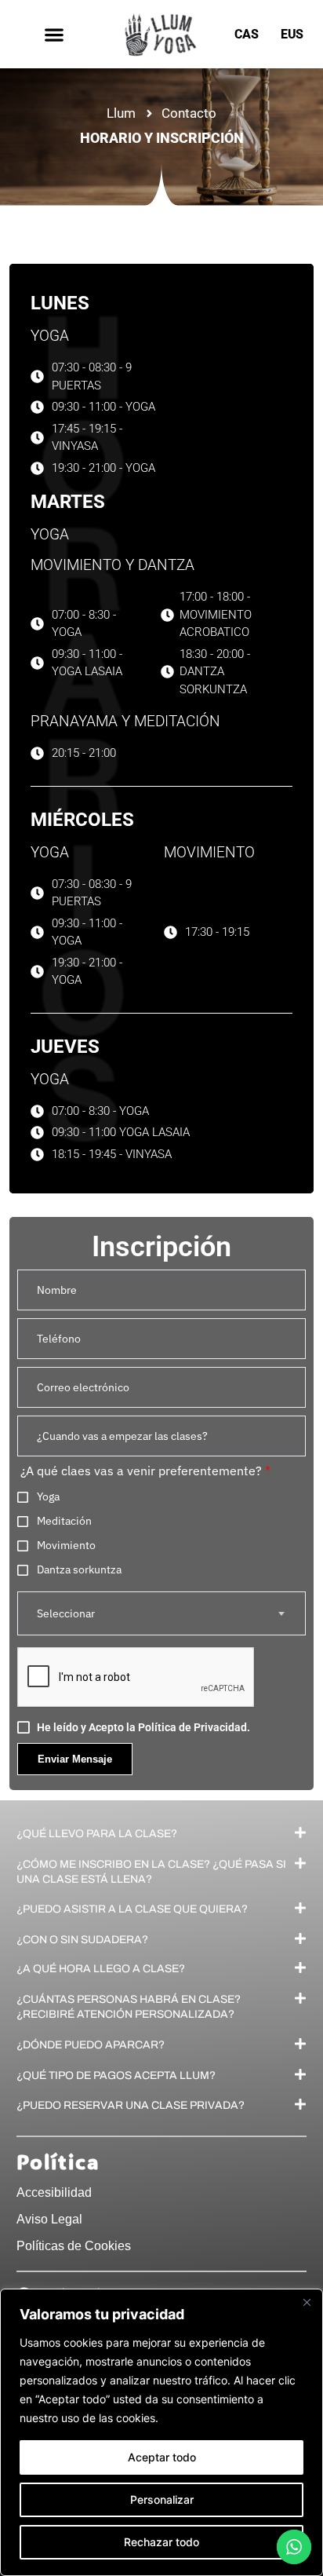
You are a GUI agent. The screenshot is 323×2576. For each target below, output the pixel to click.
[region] (161, 2432)
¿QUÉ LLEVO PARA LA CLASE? (97, 1833)
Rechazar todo (161, 2542)
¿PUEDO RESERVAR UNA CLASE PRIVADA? (131, 2105)
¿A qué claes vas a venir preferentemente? (145, 1471)
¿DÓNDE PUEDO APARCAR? (91, 2044)
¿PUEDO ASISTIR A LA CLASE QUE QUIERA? (132, 1909)
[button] (54, 34)
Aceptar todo (162, 2457)
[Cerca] (307, 2302)
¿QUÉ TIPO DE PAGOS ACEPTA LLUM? (116, 2075)
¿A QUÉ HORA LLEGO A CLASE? (101, 1969)
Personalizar (162, 2499)
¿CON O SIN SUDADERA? (82, 1940)
